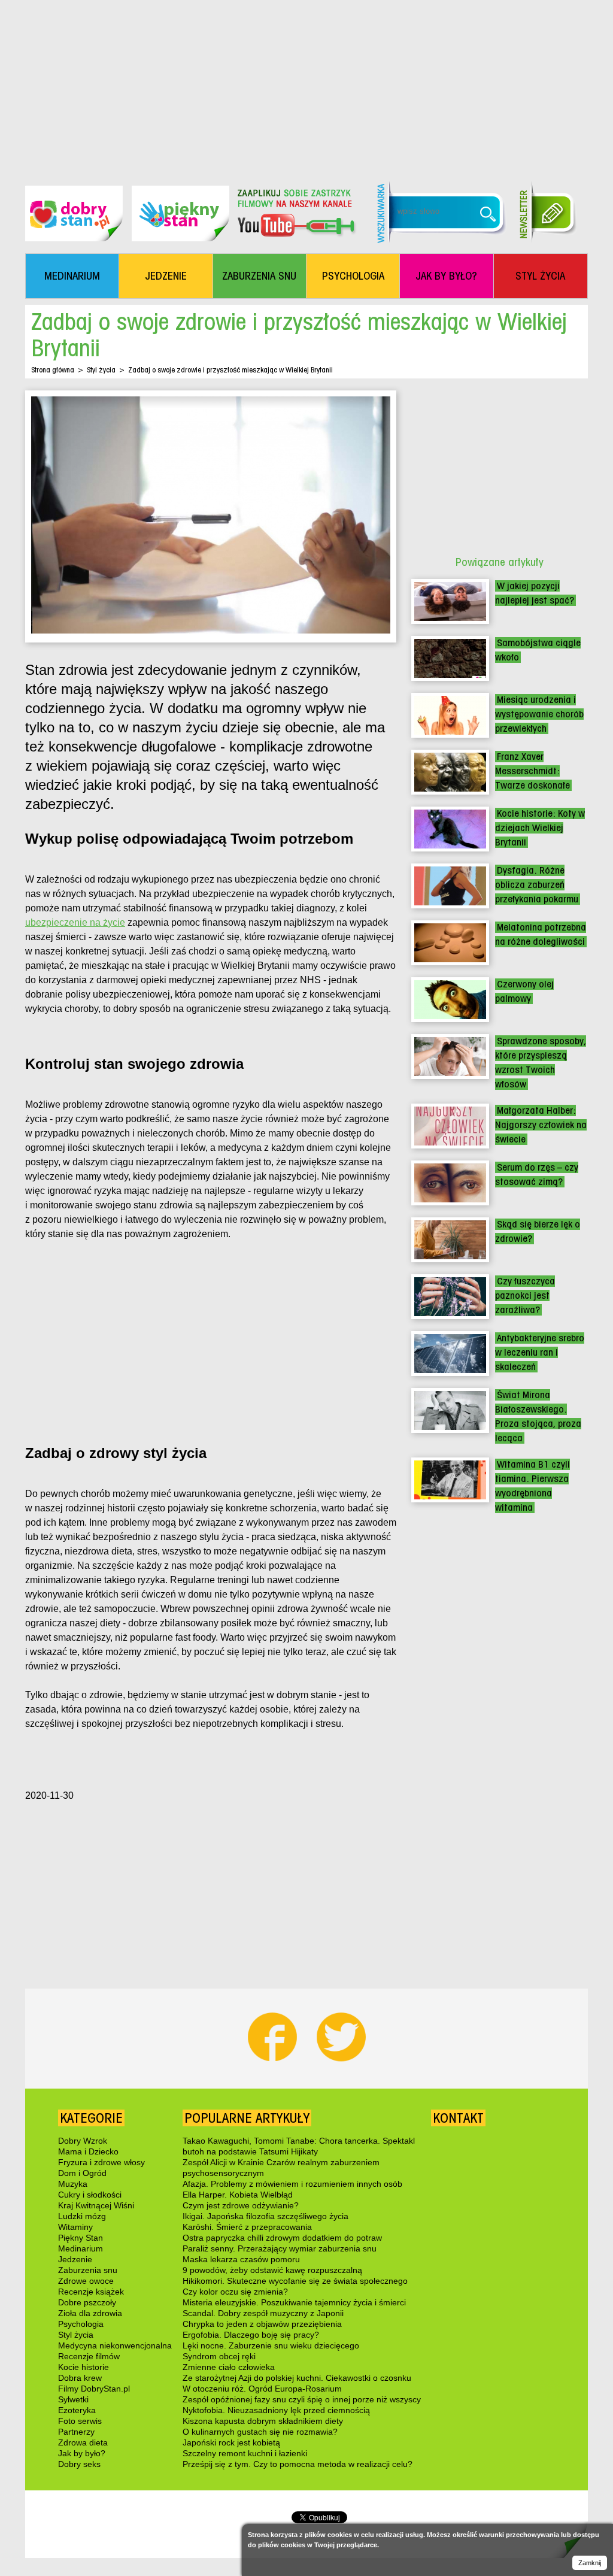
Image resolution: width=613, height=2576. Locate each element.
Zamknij (590, 2563)
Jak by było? (82, 2453)
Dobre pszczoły (87, 2302)
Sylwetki (73, 2399)
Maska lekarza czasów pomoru (241, 2259)
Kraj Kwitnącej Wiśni (96, 2205)
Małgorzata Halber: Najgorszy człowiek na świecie (541, 1125)
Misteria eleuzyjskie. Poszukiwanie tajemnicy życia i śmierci (294, 2302)
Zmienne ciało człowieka (229, 2367)
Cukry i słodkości (90, 2195)
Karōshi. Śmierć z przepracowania (247, 2227)
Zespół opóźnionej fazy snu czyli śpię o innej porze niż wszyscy (302, 2399)
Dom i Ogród (82, 2173)
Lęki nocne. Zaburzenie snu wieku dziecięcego (271, 2345)
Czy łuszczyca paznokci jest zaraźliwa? (525, 1295)
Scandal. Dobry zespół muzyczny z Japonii (263, 2313)
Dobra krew (80, 2378)
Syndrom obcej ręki (219, 2356)
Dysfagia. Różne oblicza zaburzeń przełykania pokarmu (537, 885)
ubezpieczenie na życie (75, 922)
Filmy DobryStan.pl (94, 2389)
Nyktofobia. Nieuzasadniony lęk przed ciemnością (276, 2410)
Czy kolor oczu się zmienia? (235, 2292)
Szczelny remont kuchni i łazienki (245, 2453)
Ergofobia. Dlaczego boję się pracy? (251, 2335)
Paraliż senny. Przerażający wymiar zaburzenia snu (280, 2248)
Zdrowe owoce (86, 2281)
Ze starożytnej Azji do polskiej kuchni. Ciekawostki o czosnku (297, 2378)
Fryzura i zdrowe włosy (101, 2162)
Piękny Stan (81, 2238)
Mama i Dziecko (88, 2151)
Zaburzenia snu (88, 2270)
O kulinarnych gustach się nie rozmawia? (260, 2432)
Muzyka (73, 2184)
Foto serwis (80, 2421)
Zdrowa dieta (83, 2442)
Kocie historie (84, 2367)
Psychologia (81, 2324)
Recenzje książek (91, 2292)
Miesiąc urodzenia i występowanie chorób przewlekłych (539, 714)
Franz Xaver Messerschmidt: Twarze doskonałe (532, 771)
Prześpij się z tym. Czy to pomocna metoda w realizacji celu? (298, 2464)
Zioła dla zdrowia (90, 2313)
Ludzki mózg (82, 2216)
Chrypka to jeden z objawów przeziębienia (262, 2324)
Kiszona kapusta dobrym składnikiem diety (263, 2421)
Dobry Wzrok (83, 2141)
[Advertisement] (306, 84)
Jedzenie (75, 2259)
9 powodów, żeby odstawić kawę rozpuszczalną (272, 2270)
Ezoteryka (77, 2410)
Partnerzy (76, 2432)
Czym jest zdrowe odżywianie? (241, 2205)
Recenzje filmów (89, 2356)
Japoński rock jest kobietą (231, 2442)
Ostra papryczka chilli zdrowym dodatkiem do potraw (282, 2238)
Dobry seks (79, 2464)
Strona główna (53, 370)
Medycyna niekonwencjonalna (115, 2345)
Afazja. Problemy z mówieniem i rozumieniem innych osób (292, 2184)
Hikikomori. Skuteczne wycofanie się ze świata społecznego (295, 2281)
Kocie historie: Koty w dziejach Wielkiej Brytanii (540, 828)
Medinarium (81, 2248)
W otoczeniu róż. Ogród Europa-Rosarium (262, 2389)
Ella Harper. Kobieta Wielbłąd (238, 2195)
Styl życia (101, 370)
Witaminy (75, 2227)
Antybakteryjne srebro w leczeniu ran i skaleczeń (540, 1352)
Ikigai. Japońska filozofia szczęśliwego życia (265, 2216)
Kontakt (458, 2118)
